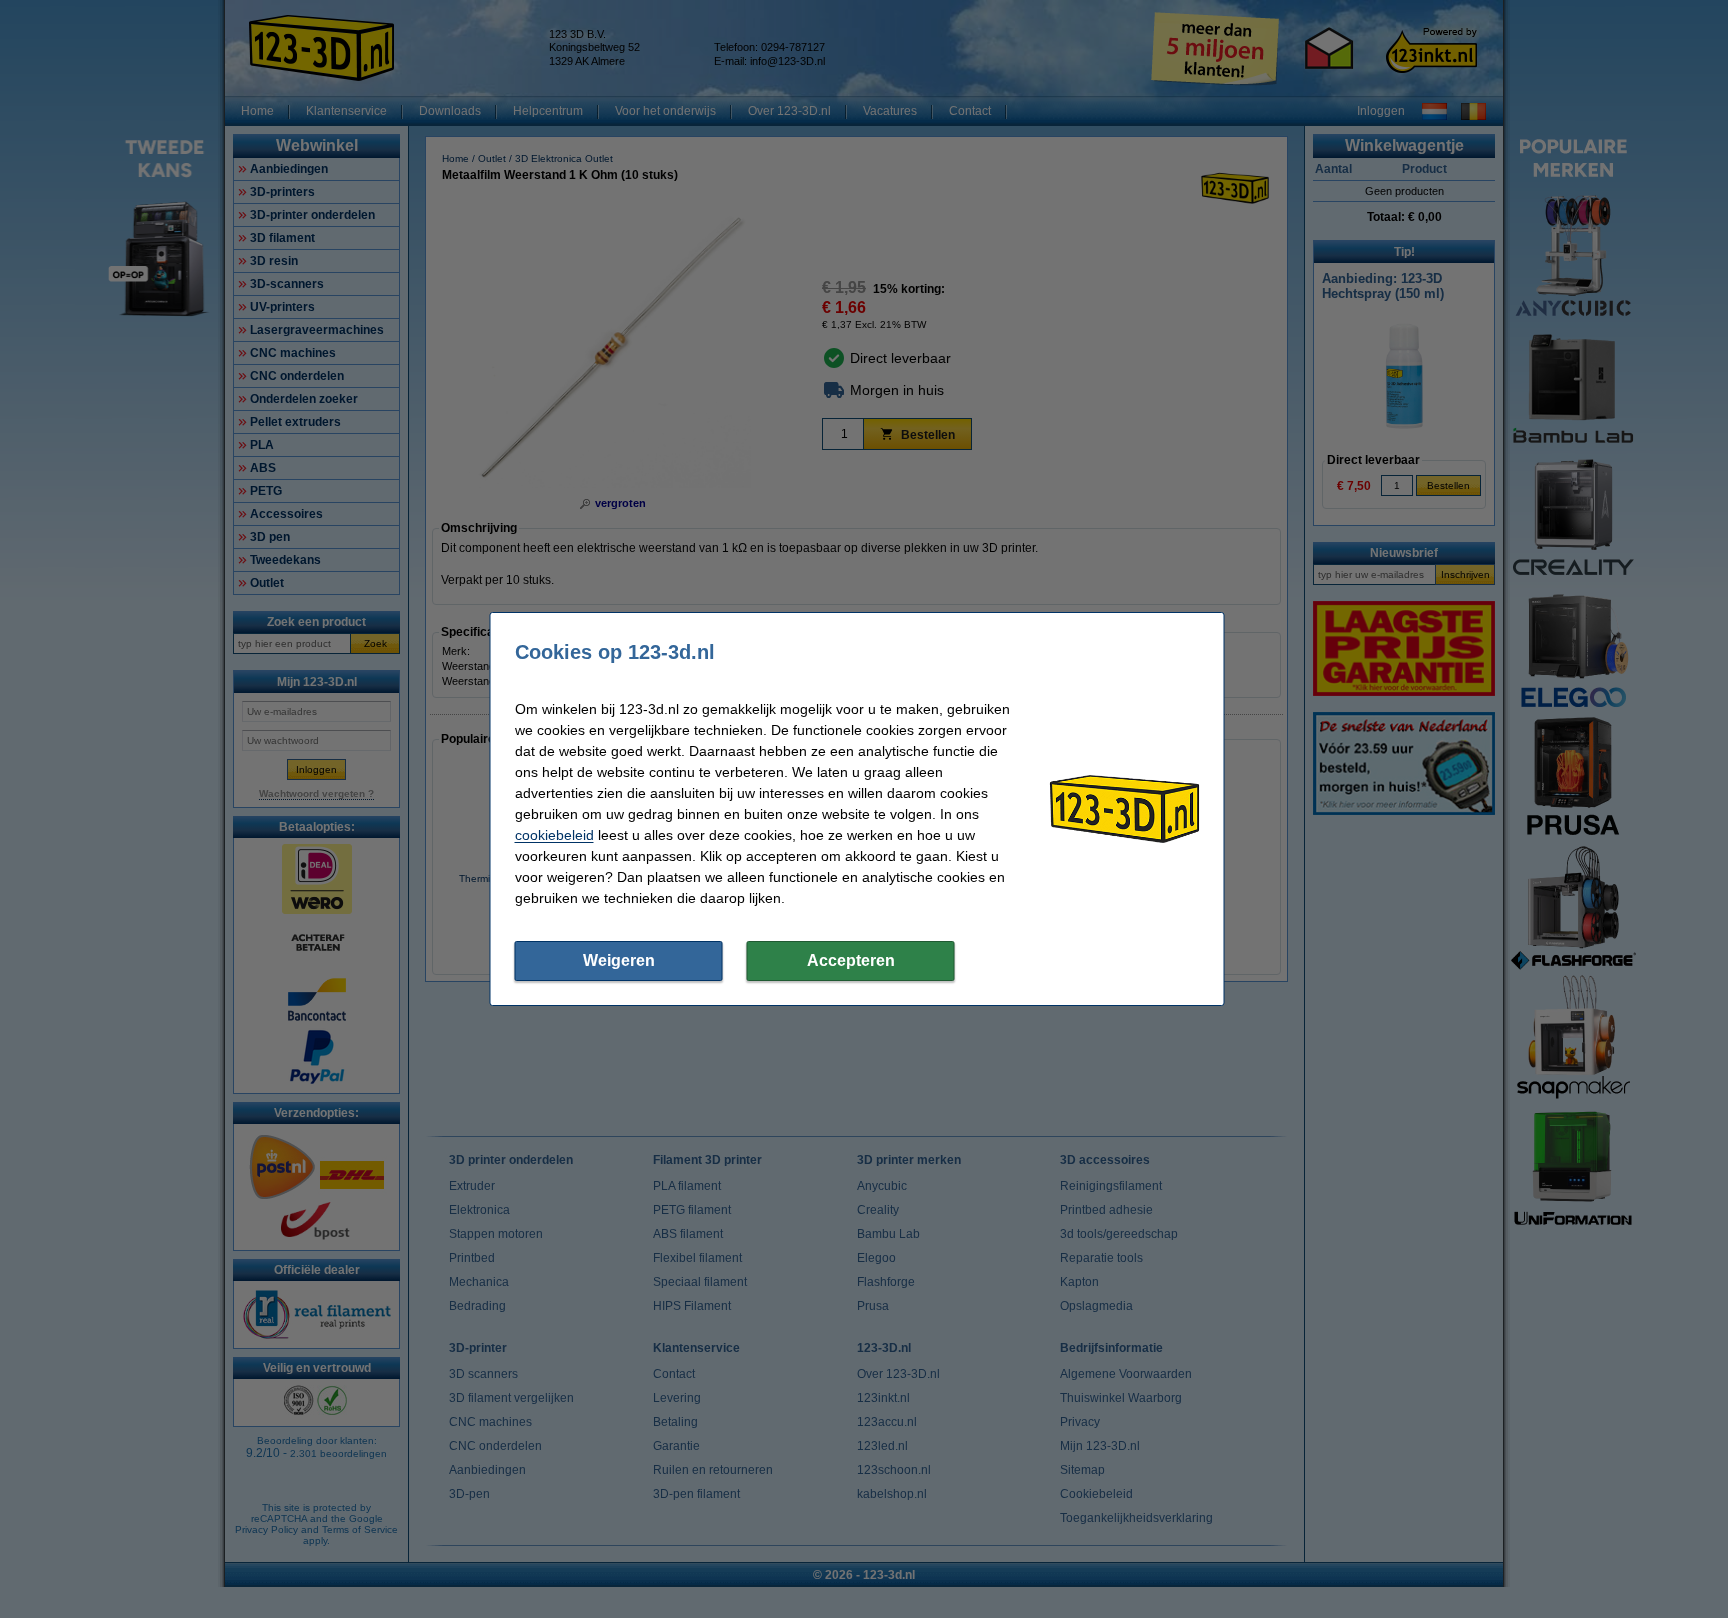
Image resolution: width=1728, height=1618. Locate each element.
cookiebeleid (554, 835)
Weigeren (619, 960)
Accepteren (851, 960)
